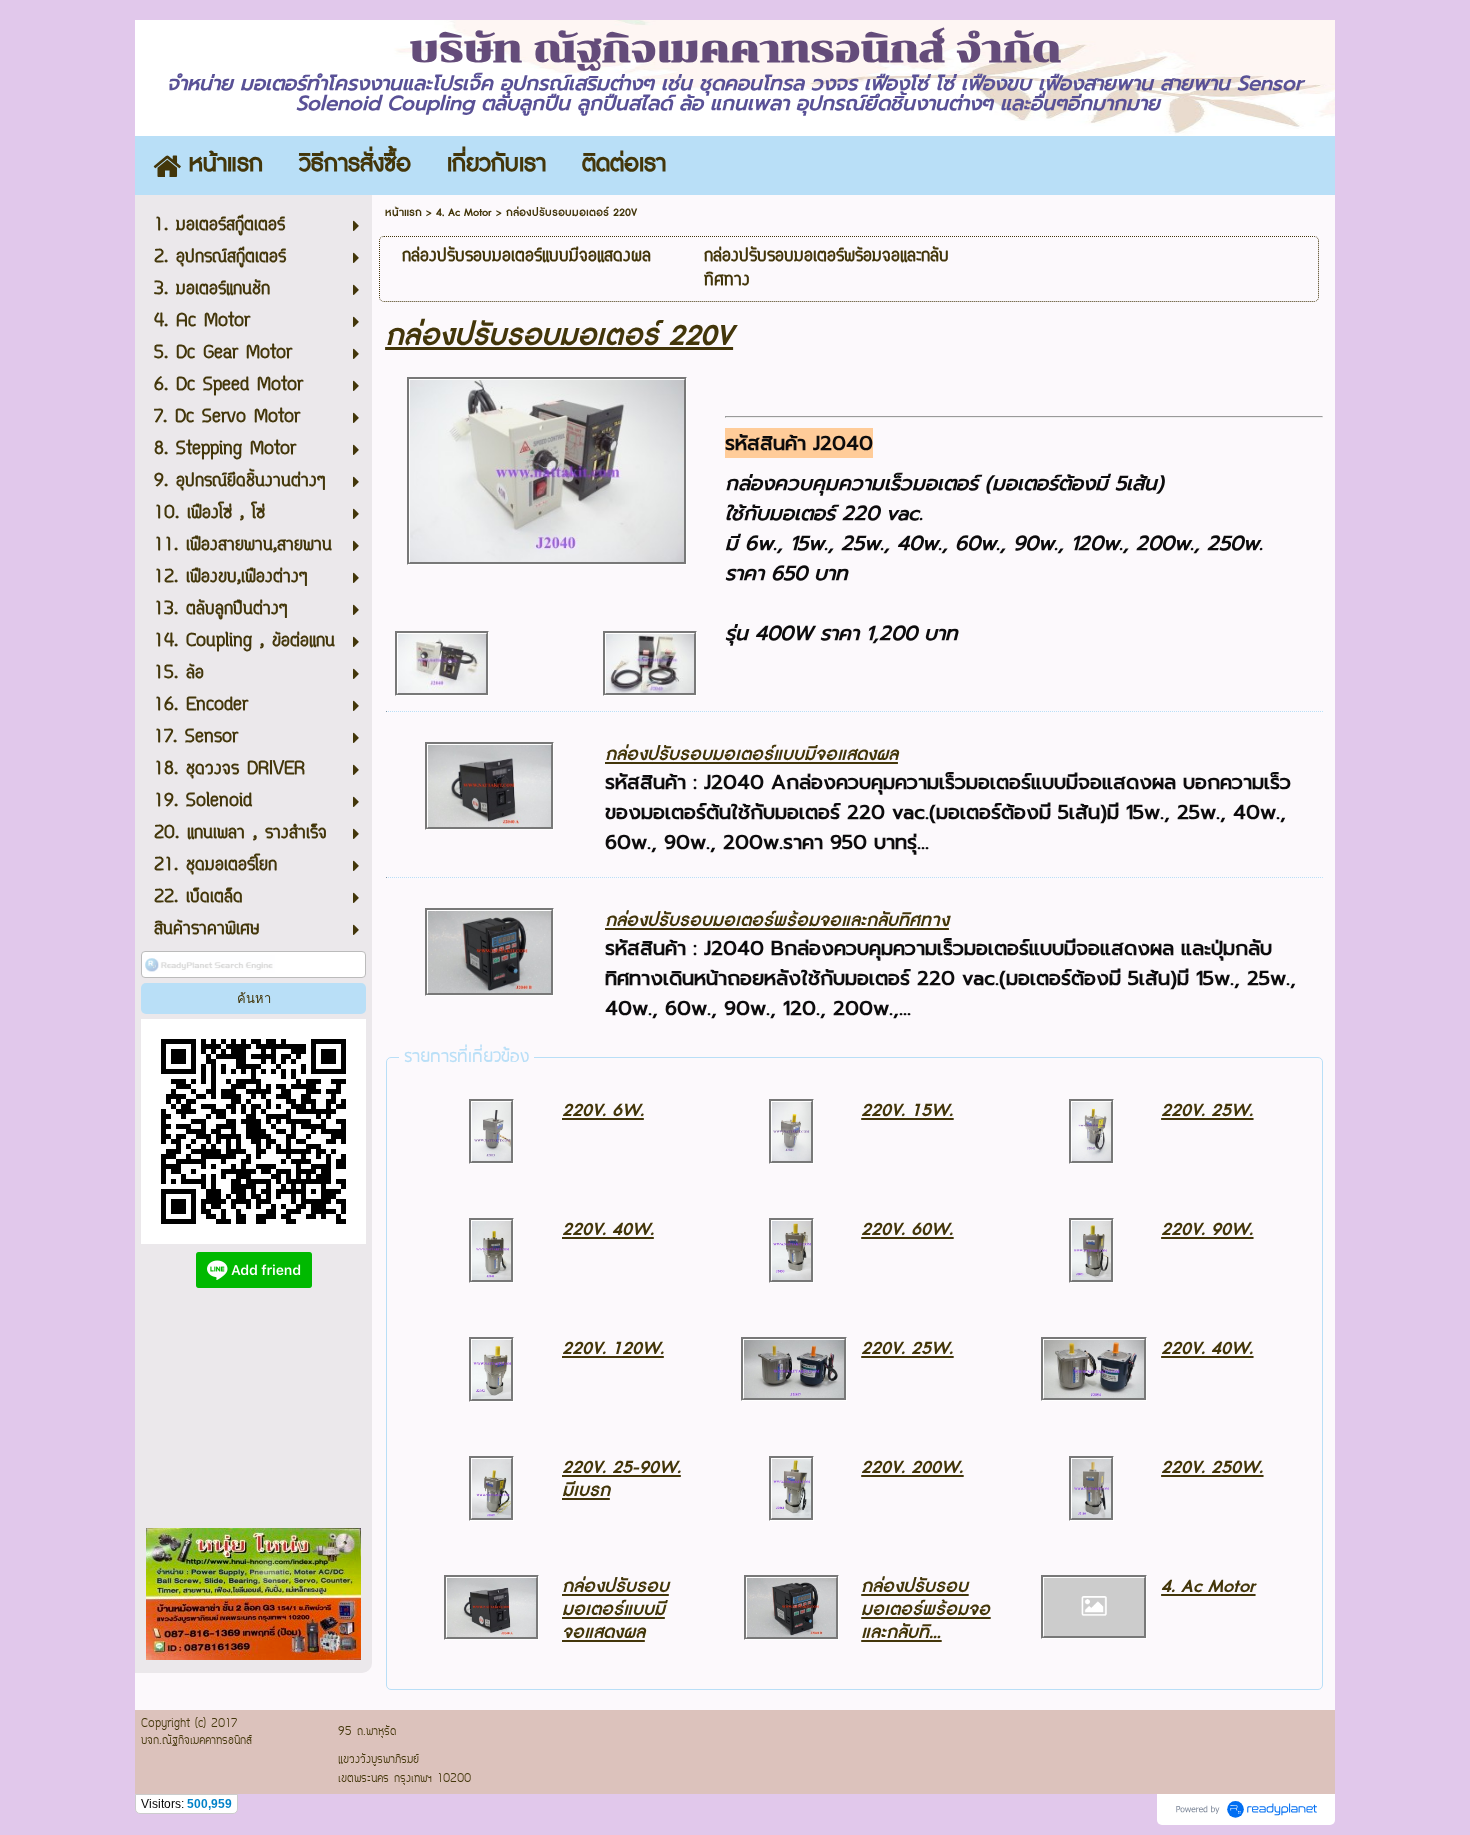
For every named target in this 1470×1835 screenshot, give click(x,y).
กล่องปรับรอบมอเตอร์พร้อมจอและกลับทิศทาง (777, 920)
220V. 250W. (1212, 1467)
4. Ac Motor (464, 212)
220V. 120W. (613, 1348)
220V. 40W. (608, 1229)
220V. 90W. (1207, 1229)
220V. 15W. (907, 1110)
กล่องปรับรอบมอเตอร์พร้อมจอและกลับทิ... (925, 1609)
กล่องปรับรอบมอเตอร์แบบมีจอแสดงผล (751, 754)
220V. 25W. (1207, 1110)
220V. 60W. (907, 1229)
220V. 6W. (603, 1110)
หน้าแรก (403, 212)
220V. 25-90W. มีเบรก (621, 1479)
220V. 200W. (912, 1467)
